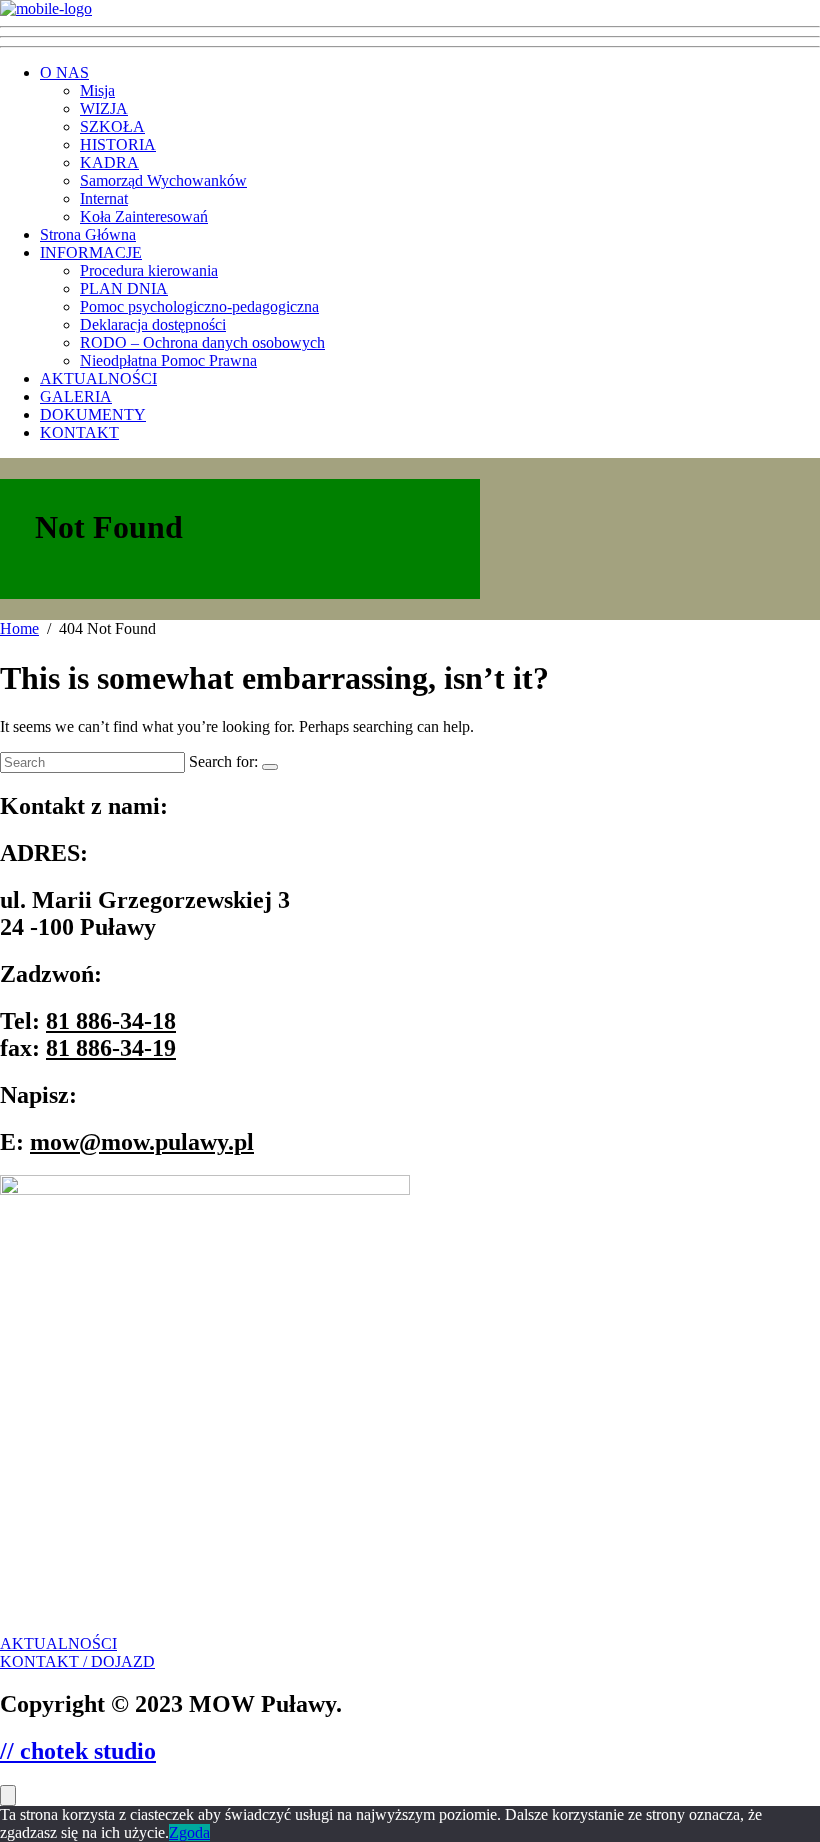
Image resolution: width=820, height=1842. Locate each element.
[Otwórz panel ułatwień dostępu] (8, 1795)
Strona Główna (88, 234)
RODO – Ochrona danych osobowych (202, 342)
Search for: (223, 761)
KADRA (109, 162)
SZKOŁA (112, 126)
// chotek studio (78, 1751)
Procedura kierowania (149, 270)
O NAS (64, 72)
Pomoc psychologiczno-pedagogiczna (199, 306)
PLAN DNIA (124, 288)
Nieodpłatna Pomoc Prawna (168, 360)
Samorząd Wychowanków (163, 180)
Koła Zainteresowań (144, 216)
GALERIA (76, 396)
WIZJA (104, 108)
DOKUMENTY (93, 414)
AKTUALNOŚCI (98, 378)
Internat (104, 198)
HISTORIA (118, 144)
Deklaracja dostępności (153, 324)
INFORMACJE (91, 252)
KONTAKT (79, 432)
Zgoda (189, 1832)
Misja (97, 90)
